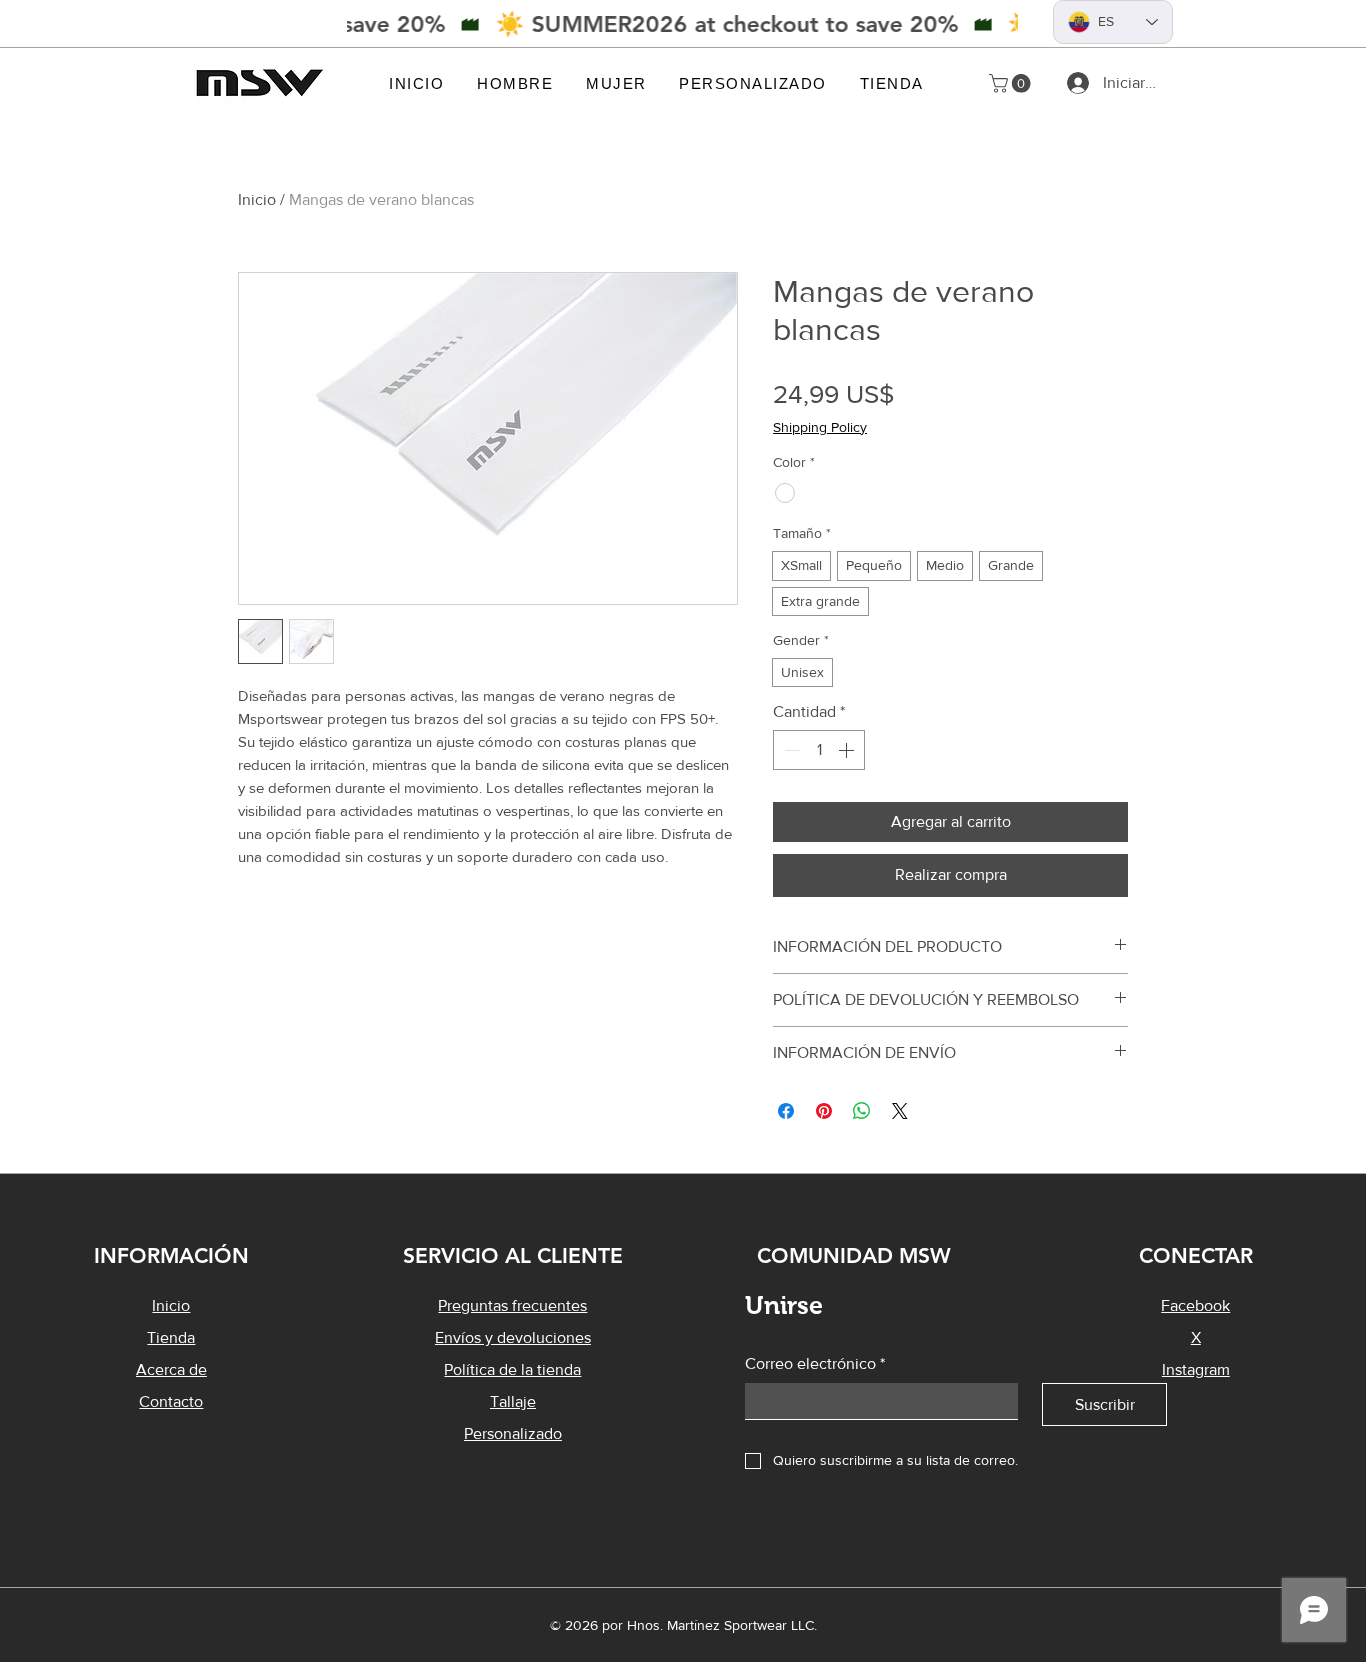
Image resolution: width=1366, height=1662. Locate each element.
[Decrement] (790, 750)
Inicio (257, 199)
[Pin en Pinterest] (824, 1111)
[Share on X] (900, 1111)
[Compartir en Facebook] (786, 1111)
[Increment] (848, 750)
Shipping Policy (820, 427)
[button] (515, 83)
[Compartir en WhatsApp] (862, 1111)
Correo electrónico (815, 1363)
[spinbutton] (819, 750)
